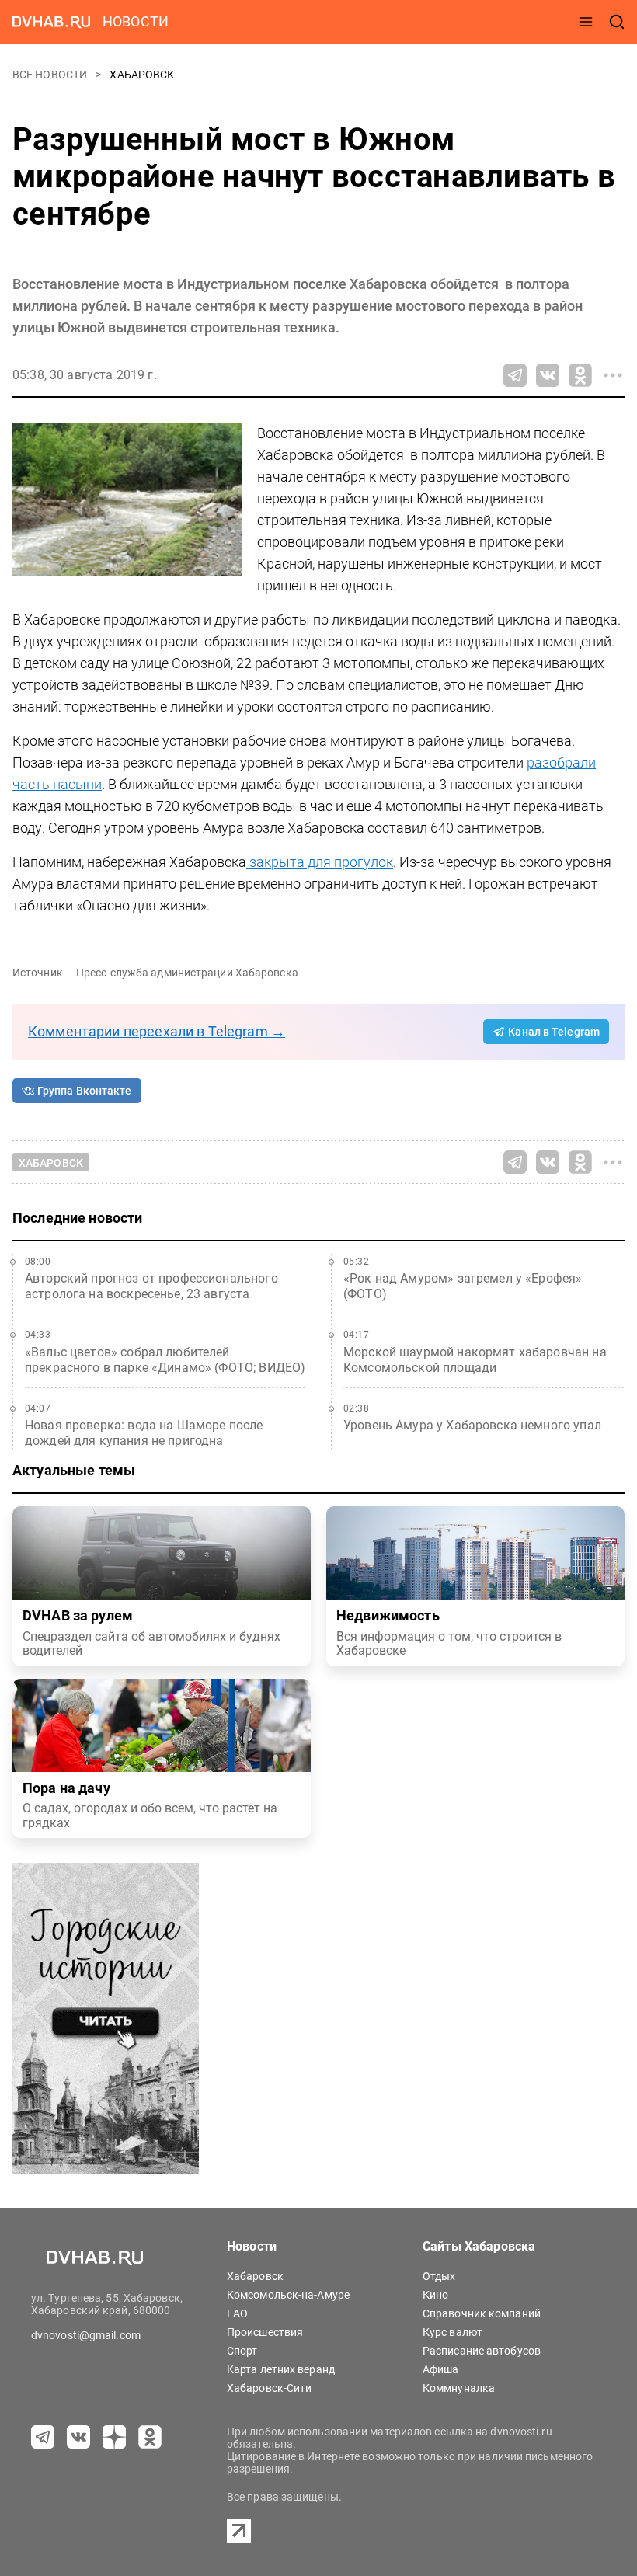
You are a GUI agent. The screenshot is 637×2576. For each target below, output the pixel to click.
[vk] (78, 2437)
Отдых (439, 2276)
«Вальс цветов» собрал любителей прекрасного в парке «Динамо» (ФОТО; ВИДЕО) (165, 1360)
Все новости (51, 75)
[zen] (114, 2437)
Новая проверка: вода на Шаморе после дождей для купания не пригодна (144, 1433)
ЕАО (237, 2313)
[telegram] (43, 2437)
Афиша (441, 2369)
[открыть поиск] (617, 22)
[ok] (150, 2437)
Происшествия (265, 2332)
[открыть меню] (586, 22)
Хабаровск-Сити (269, 2388)
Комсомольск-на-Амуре (288, 2295)
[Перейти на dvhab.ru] (51, 22)
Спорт (242, 2351)
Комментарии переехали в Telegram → (157, 1031)
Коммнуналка (459, 2388)
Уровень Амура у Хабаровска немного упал (472, 1425)
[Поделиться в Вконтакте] (548, 375)
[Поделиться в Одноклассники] (580, 375)
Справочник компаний (482, 2313)
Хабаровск (142, 75)
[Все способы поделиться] (613, 375)
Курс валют (453, 2332)
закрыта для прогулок (320, 862)
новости (136, 21)
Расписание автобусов (482, 2351)
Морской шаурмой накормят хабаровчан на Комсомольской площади (475, 1360)
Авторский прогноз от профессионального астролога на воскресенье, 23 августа (151, 1286)
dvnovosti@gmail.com (86, 2335)
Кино (435, 2295)
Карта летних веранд (281, 2369)
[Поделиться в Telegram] (515, 375)
